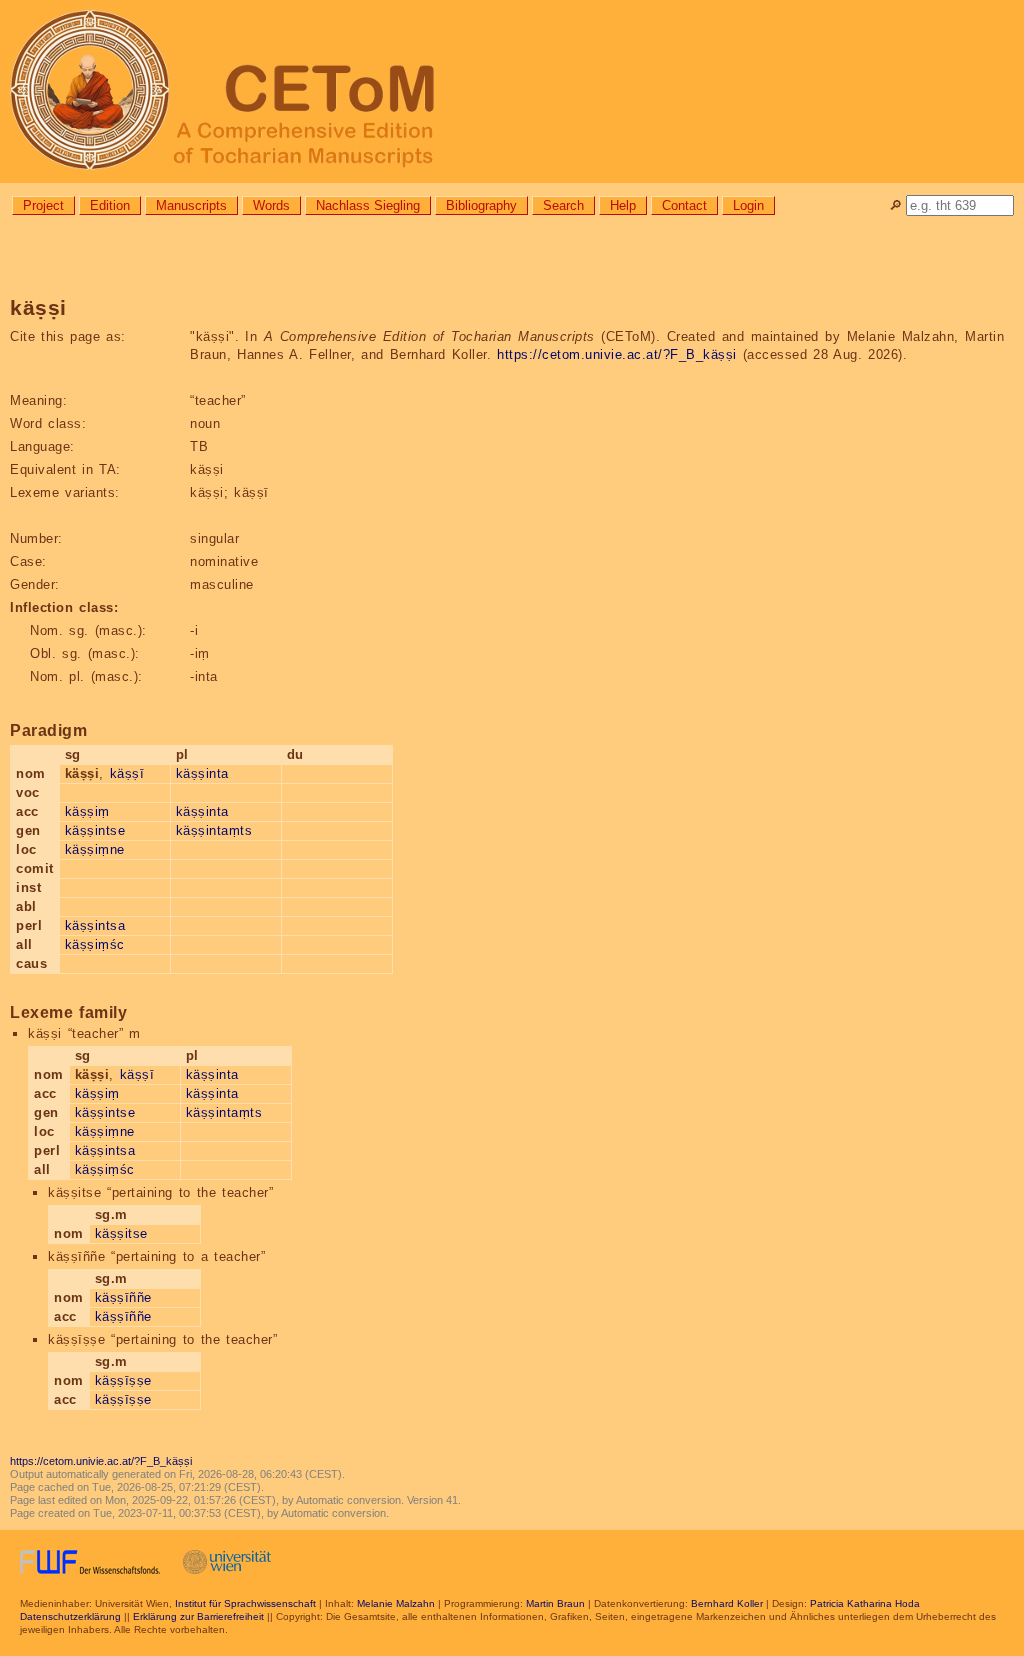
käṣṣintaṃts (214, 830)
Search (563, 205)
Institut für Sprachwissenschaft (245, 1603)
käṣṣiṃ (87, 811)
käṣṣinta (202, 773)
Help (623, 205)
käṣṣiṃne (95, 849)
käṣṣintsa (95, 925)
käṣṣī (127, 773)
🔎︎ (895, 205)
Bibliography (481, 205)
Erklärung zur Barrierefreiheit (198, 1616)
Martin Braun (555, 1603)
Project (43, 205)
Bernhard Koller (727, 1603)
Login (748, 205)
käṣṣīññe (123, 1297)
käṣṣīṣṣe (123, 1380)
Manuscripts (191, 205)
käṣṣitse (121, 1233)
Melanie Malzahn (396, 1603)
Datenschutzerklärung (70, 1616)
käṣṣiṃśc (95, 944)
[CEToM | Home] (512, 91)
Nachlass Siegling (368, 205)
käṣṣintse (95, 830)
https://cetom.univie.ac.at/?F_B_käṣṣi (617, 354)
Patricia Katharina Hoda (865, 1603)
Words (271, 205)
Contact (684, 205)
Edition (110, 205)
